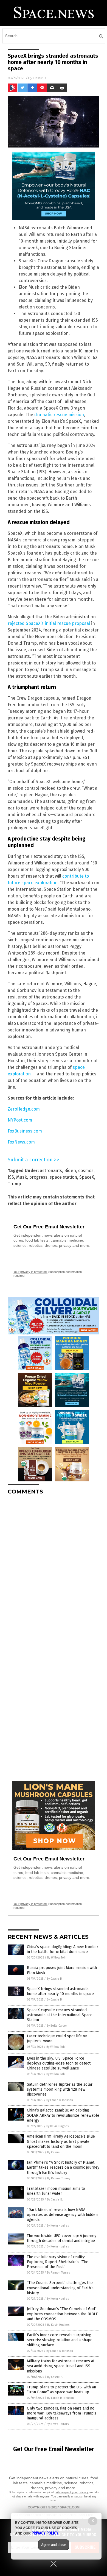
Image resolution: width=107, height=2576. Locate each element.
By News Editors (58, 2424)
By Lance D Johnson (60, 2100)
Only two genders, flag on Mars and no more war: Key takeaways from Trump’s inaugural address (62, 2413)
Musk (22, 1177)
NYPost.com (20, 1120)
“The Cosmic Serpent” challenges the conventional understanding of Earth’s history (60, 2288)
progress (38, 1177)
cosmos (86, 1171)
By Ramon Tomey (59, 2178)
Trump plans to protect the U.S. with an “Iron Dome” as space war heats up (61, 2390)
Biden (70, 1171)
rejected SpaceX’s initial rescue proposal (49, 623)
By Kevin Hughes (57, 2126)
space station (63, 1177)
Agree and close (54, 2545)
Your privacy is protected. (30, 1272)
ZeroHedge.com (24, 1109)
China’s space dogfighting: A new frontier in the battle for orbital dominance (63, 1949)
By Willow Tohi (57, 1958)
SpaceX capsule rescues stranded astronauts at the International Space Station (60, 2015)
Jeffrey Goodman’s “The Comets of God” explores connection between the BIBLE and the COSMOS (62, 2314)
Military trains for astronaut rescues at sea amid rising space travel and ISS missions (61, 2366)
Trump (14, 1184)
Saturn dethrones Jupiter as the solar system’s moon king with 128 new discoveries (60, 2089)
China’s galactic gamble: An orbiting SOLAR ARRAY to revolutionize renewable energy (63, 2115)
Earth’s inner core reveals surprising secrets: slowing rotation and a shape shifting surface (60, 2340)
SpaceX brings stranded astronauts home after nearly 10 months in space (60, 1991)
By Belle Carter (57, 2026)
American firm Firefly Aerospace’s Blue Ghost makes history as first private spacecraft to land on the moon (61, 2141)
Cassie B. (40, 78)
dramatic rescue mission (59, 415)
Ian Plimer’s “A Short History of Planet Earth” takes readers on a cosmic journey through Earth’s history (63, 2167)
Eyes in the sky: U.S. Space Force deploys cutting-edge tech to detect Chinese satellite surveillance (59, 2063)
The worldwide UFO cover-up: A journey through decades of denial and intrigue (62, 2238)
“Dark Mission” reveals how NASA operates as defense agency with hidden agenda (62, 2215)
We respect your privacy (72, 2492)
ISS (11, 1177)
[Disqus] (54, 1568)
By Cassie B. (55, 1979)
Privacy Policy (45, 2533)
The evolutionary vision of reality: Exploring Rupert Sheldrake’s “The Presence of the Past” (58, 2262)
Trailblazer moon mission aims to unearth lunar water (56, 2191)
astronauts (51, 1171)
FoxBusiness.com (25, 1131)
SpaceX (87, 1177)
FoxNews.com (21, 1142)
